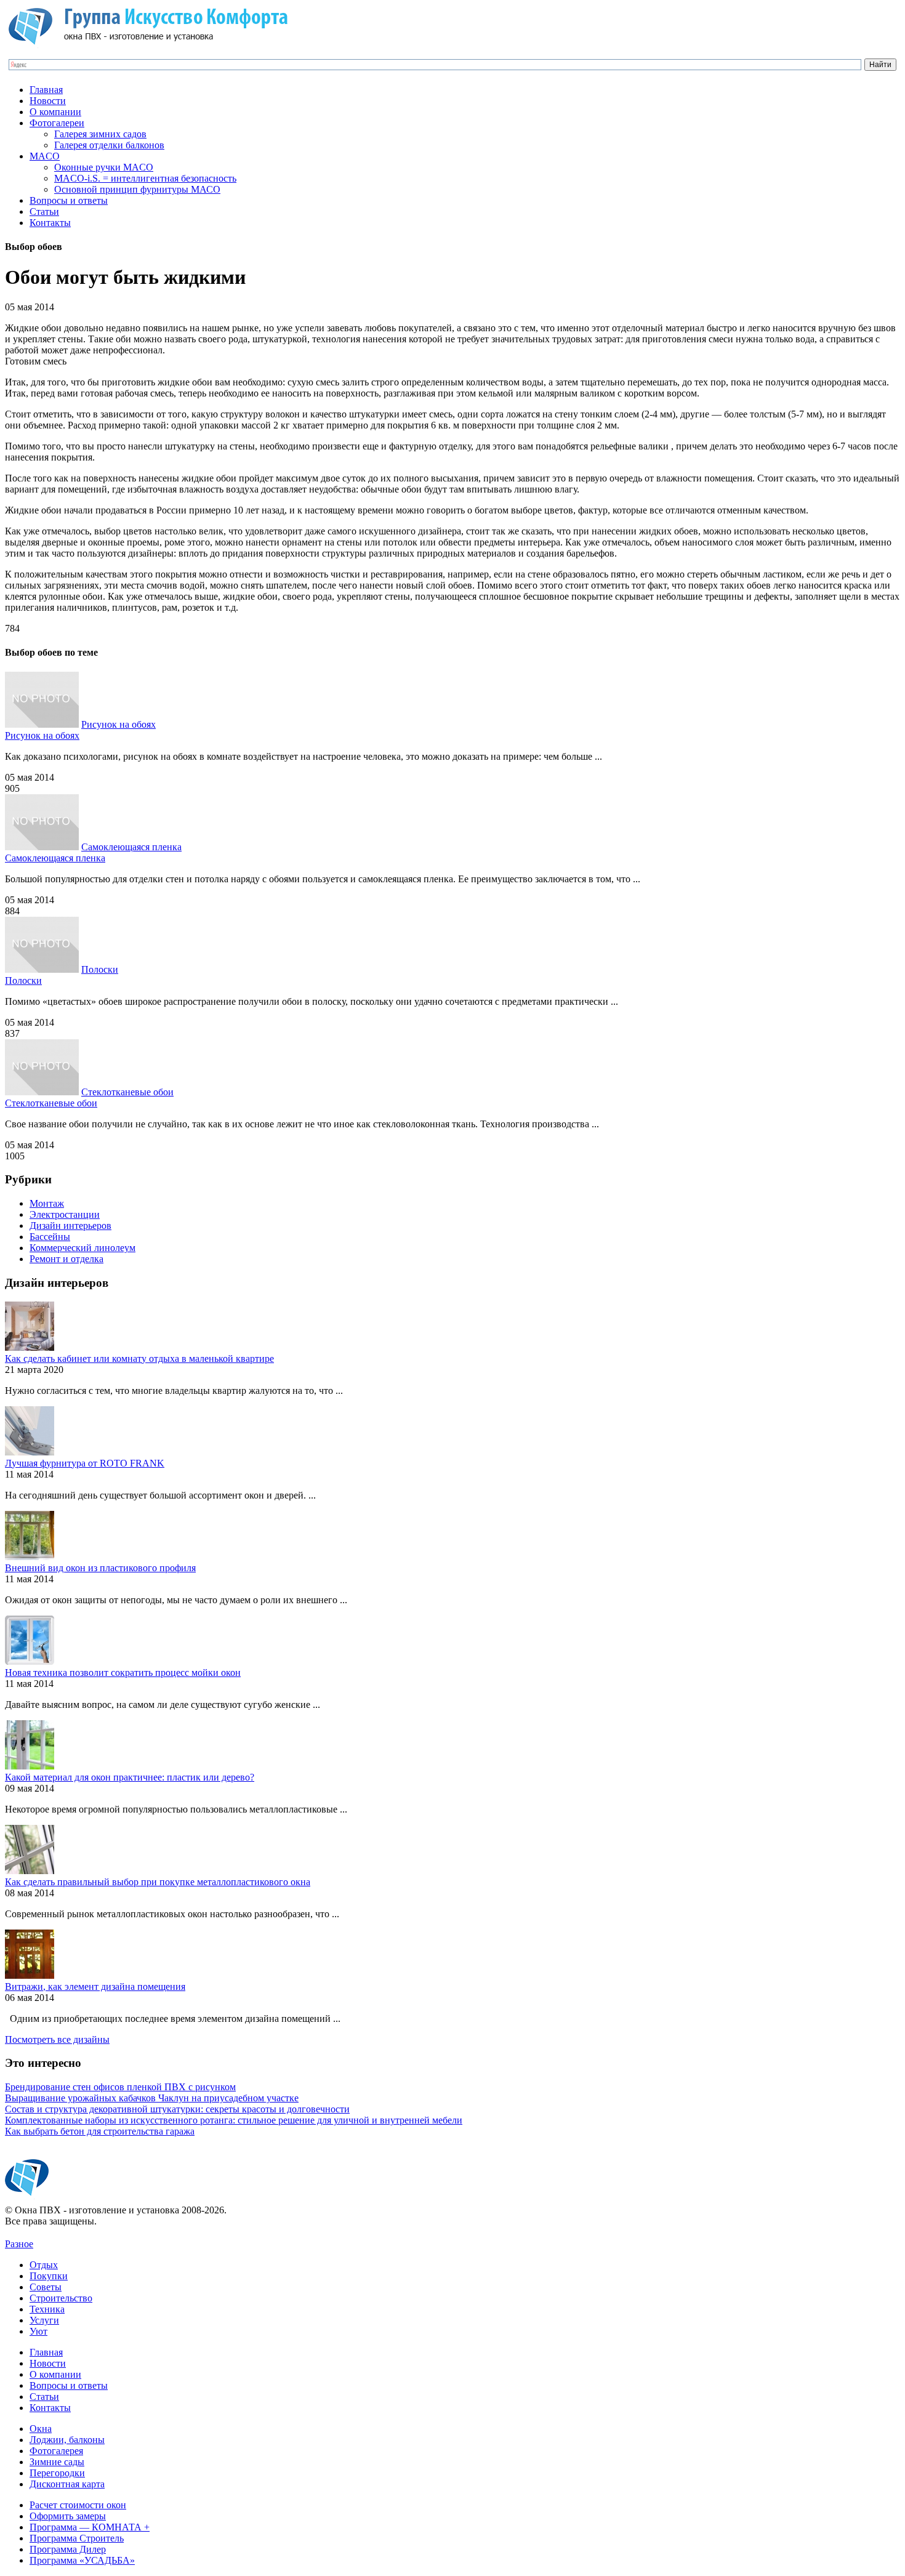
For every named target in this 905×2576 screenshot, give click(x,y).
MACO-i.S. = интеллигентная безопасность (145, 178)
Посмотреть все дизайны (57, 2039)
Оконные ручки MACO (104, 167)
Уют (38, 2331)
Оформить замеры (68, 2516)
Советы (46, 2287)
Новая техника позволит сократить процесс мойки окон (123, 1672)
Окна (41, 2429)
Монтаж (47, 1203)
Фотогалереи (57, 123)
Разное (19, 2244)
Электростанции (65, 1214)
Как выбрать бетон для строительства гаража (100, 2131)
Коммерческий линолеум (82, 1248)
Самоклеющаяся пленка (131, 847)
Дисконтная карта (67, 2484)
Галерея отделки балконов (109, 145)
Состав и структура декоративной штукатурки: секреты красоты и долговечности (177, 2109)
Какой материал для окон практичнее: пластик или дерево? (130, 1777)
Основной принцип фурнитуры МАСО (137, 189)
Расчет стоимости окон (78, 2505)
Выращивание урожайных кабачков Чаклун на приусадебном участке (152, 2098)
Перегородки (57, 2473)
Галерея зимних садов (100, 134)
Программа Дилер (68, 2549)
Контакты (50, 223)
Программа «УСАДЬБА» (82, 2560)
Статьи (44, 211)
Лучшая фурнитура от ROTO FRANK (85, 1463)
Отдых (44, 2265)
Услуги (44, 2320)
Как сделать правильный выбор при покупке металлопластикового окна (158, 1882)
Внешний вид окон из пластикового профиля (100, 1568)
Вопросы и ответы (69, 200)
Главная (46, 90)
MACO (45, 156)
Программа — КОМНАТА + (90, 2527)
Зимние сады (57, 2462)
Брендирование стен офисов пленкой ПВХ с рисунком (120, 2087)
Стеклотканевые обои (127, 1092)
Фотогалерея (56, 2451)
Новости (48, 101)
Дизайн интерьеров (70, 1226)
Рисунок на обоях (119, 724)
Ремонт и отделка (66, 1259)
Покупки (49, 2276)
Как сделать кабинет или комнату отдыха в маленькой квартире (139, 1358)
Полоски (100, 969)
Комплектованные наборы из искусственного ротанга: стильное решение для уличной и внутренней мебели (234, 2120)
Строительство (61, 2298)
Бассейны (50, 1237)
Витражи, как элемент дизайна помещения (95, 1986)
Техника (47, 2309)
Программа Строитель (77, 2538)
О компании (55, 112)
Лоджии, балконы (67, 2440)
